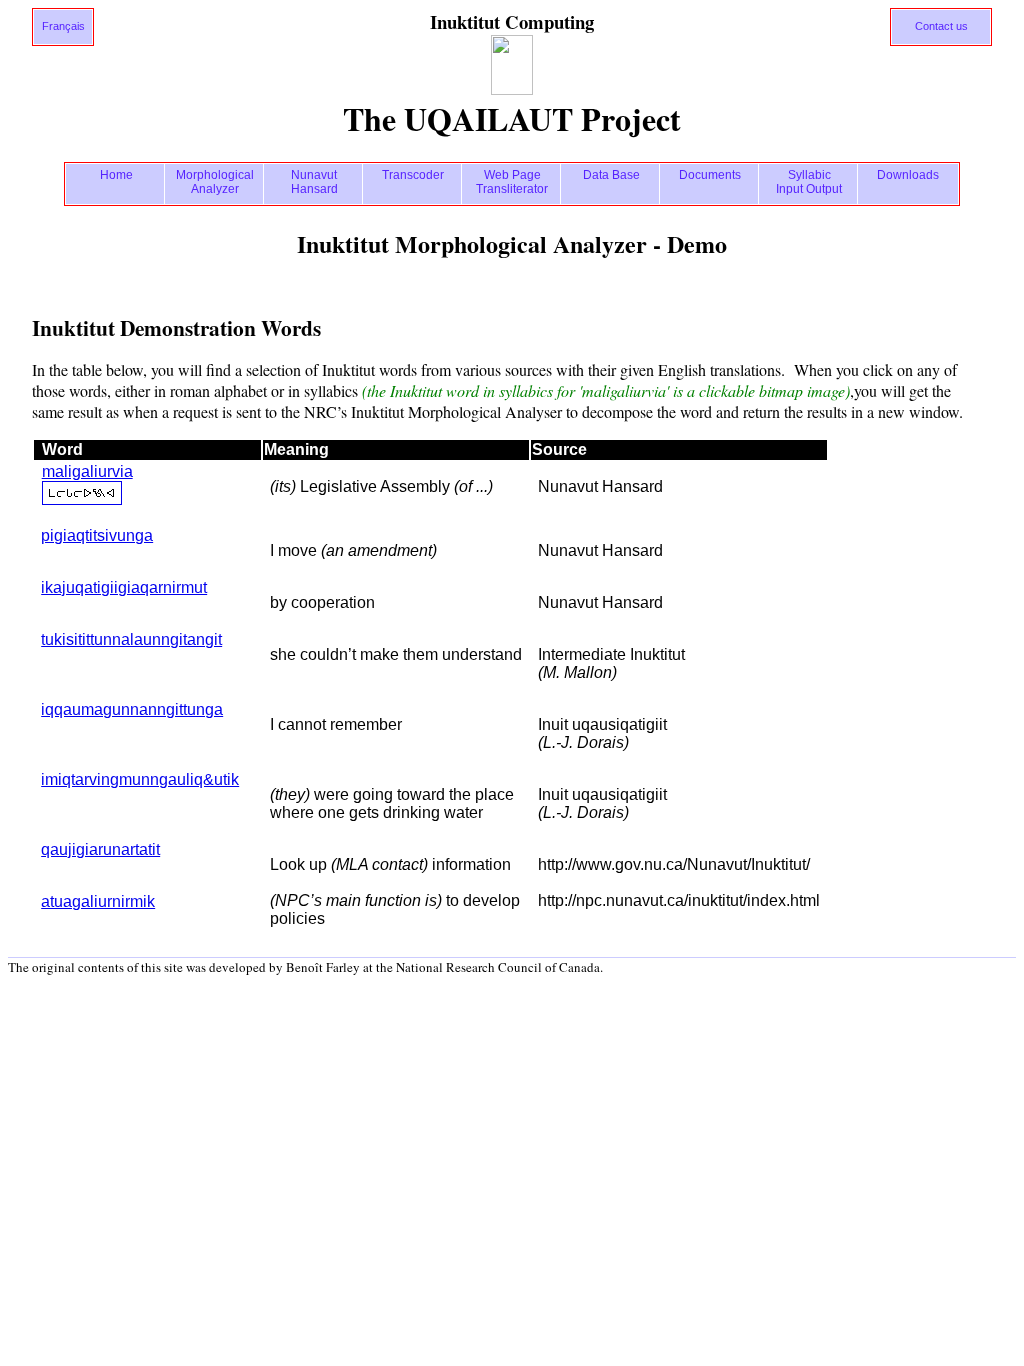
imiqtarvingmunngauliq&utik (140, 779)
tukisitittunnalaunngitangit (131, 639)
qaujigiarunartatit (100, 849)
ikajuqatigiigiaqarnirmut (124, 587)
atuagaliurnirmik (98, 901)
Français (63, 26)
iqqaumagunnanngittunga (132, 709)
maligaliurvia (87, 471)
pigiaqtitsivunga (97, 535)
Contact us (941, 26)
